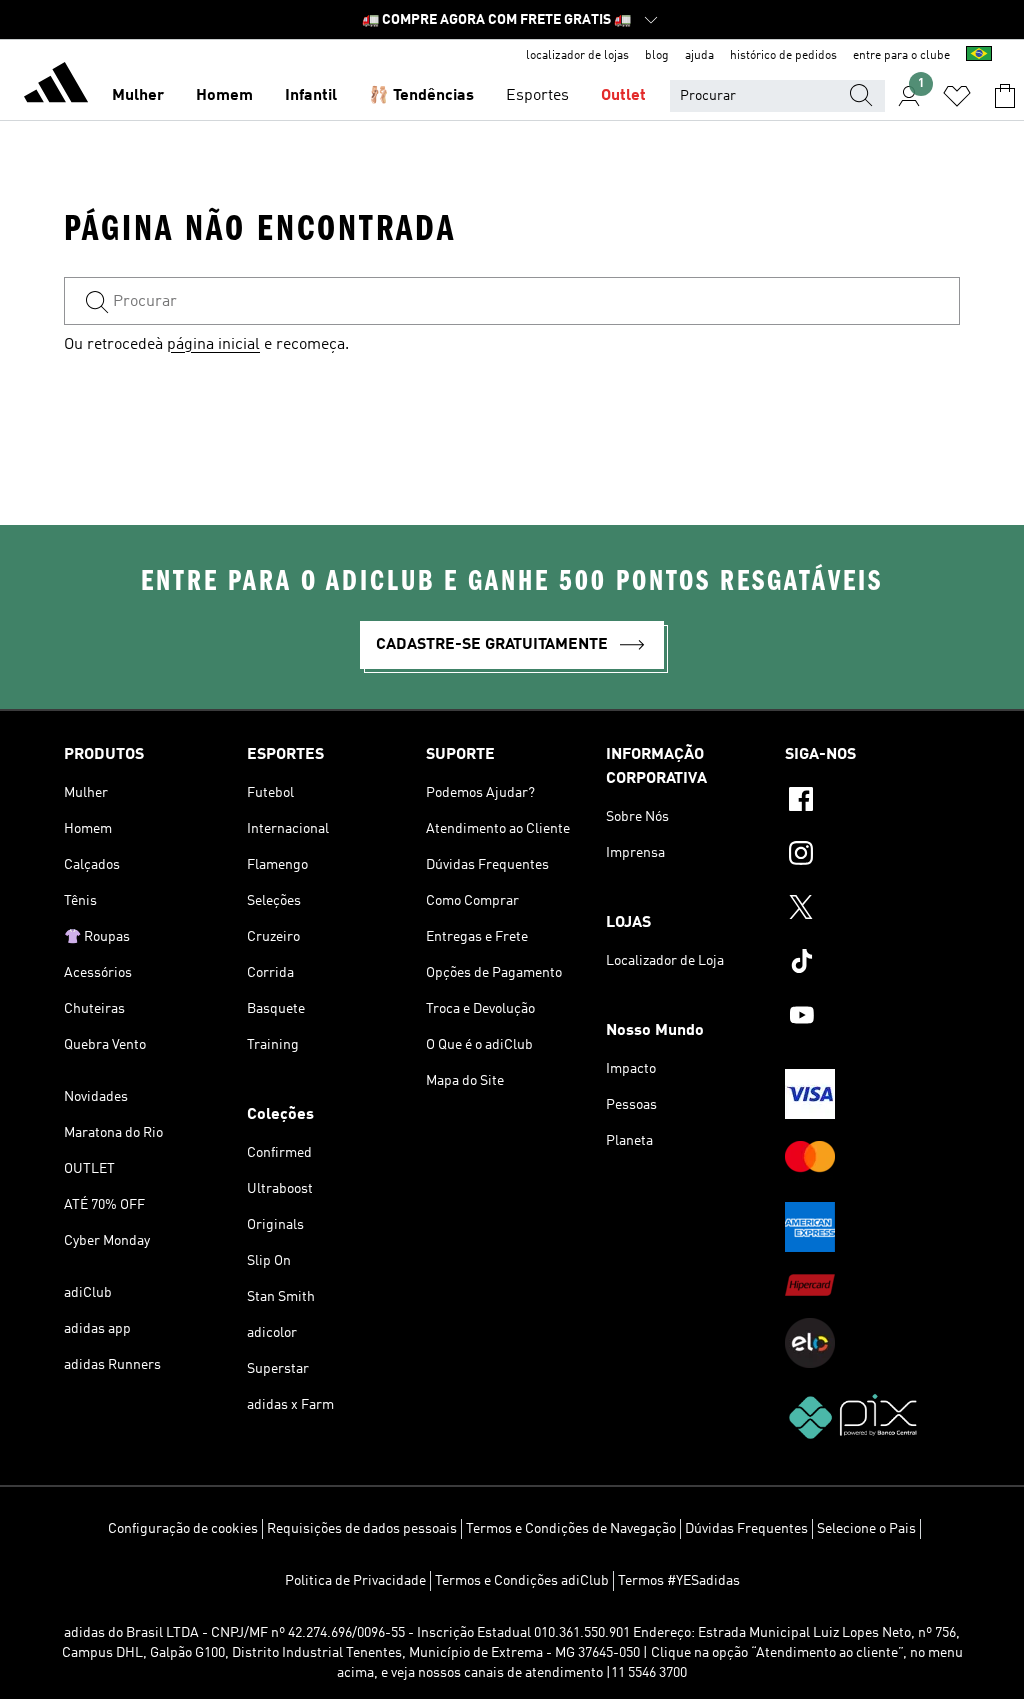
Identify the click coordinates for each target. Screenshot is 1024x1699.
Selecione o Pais (866, 1529)
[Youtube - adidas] (872, 1018)
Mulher (138, 96)
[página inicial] (56, 86)
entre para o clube (901, 56)
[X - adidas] (872, 910)
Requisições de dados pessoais (362, 1529)
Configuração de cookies (183, 1529)
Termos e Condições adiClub (522, 1581)
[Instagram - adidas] (872, 856)
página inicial (213, 345)
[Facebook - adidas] (872, 802)
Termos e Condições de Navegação (571, 1529)
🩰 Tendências (421, 96)
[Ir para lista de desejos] (957, 96)
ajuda (699, 56)
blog (657, 56)
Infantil (311, 96)
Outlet (623, 96)
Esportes (537, 96)
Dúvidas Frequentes (746, 1529)
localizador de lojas (577, 56)
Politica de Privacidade (355, 1581)
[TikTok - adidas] (872, 964)
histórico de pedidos (783, 56)
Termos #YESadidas (679, 1581)
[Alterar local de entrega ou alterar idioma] (979, 56)
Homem (224, 96)
